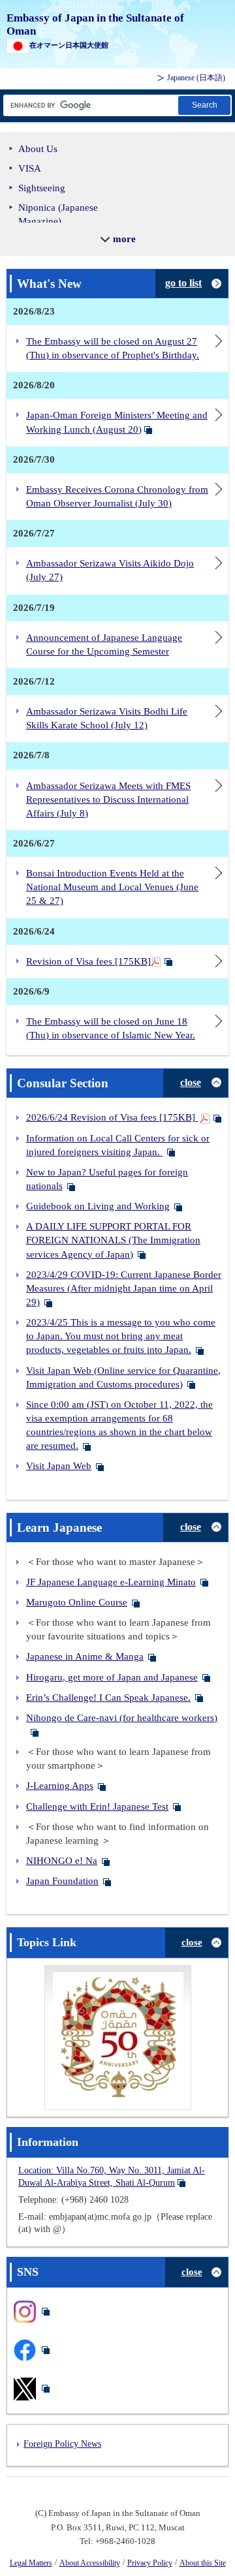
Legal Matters (31, 2563)
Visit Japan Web (59, 1466)
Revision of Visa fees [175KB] (88, 961)
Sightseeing (42, 188)
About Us (38, 149)
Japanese (196, 78)
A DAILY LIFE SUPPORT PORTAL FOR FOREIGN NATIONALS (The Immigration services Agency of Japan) (113, 1240)
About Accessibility (90, 2563)
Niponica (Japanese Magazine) (58, 214)
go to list (183, 283)
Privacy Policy (150, 2563)
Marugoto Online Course (77, 1602)
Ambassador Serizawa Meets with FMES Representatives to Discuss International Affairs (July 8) (108, 799)
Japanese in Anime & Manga (85, 1656)
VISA (30, 168)
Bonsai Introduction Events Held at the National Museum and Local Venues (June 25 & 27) (112, 887)
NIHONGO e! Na (62, 1861)
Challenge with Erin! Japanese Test (97, 1807)
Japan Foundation (62, 1881)
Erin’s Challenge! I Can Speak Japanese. (108, 1698)
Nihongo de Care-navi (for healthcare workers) (122, 1718)
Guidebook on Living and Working (98, 1206)
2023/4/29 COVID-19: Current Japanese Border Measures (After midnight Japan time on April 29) (124, 1288)
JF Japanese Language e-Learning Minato (111, 1582)
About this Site (203, 2563)
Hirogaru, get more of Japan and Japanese (112, 1677)
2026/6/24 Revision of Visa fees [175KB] (112, 1117)
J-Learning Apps (60, 1786)
